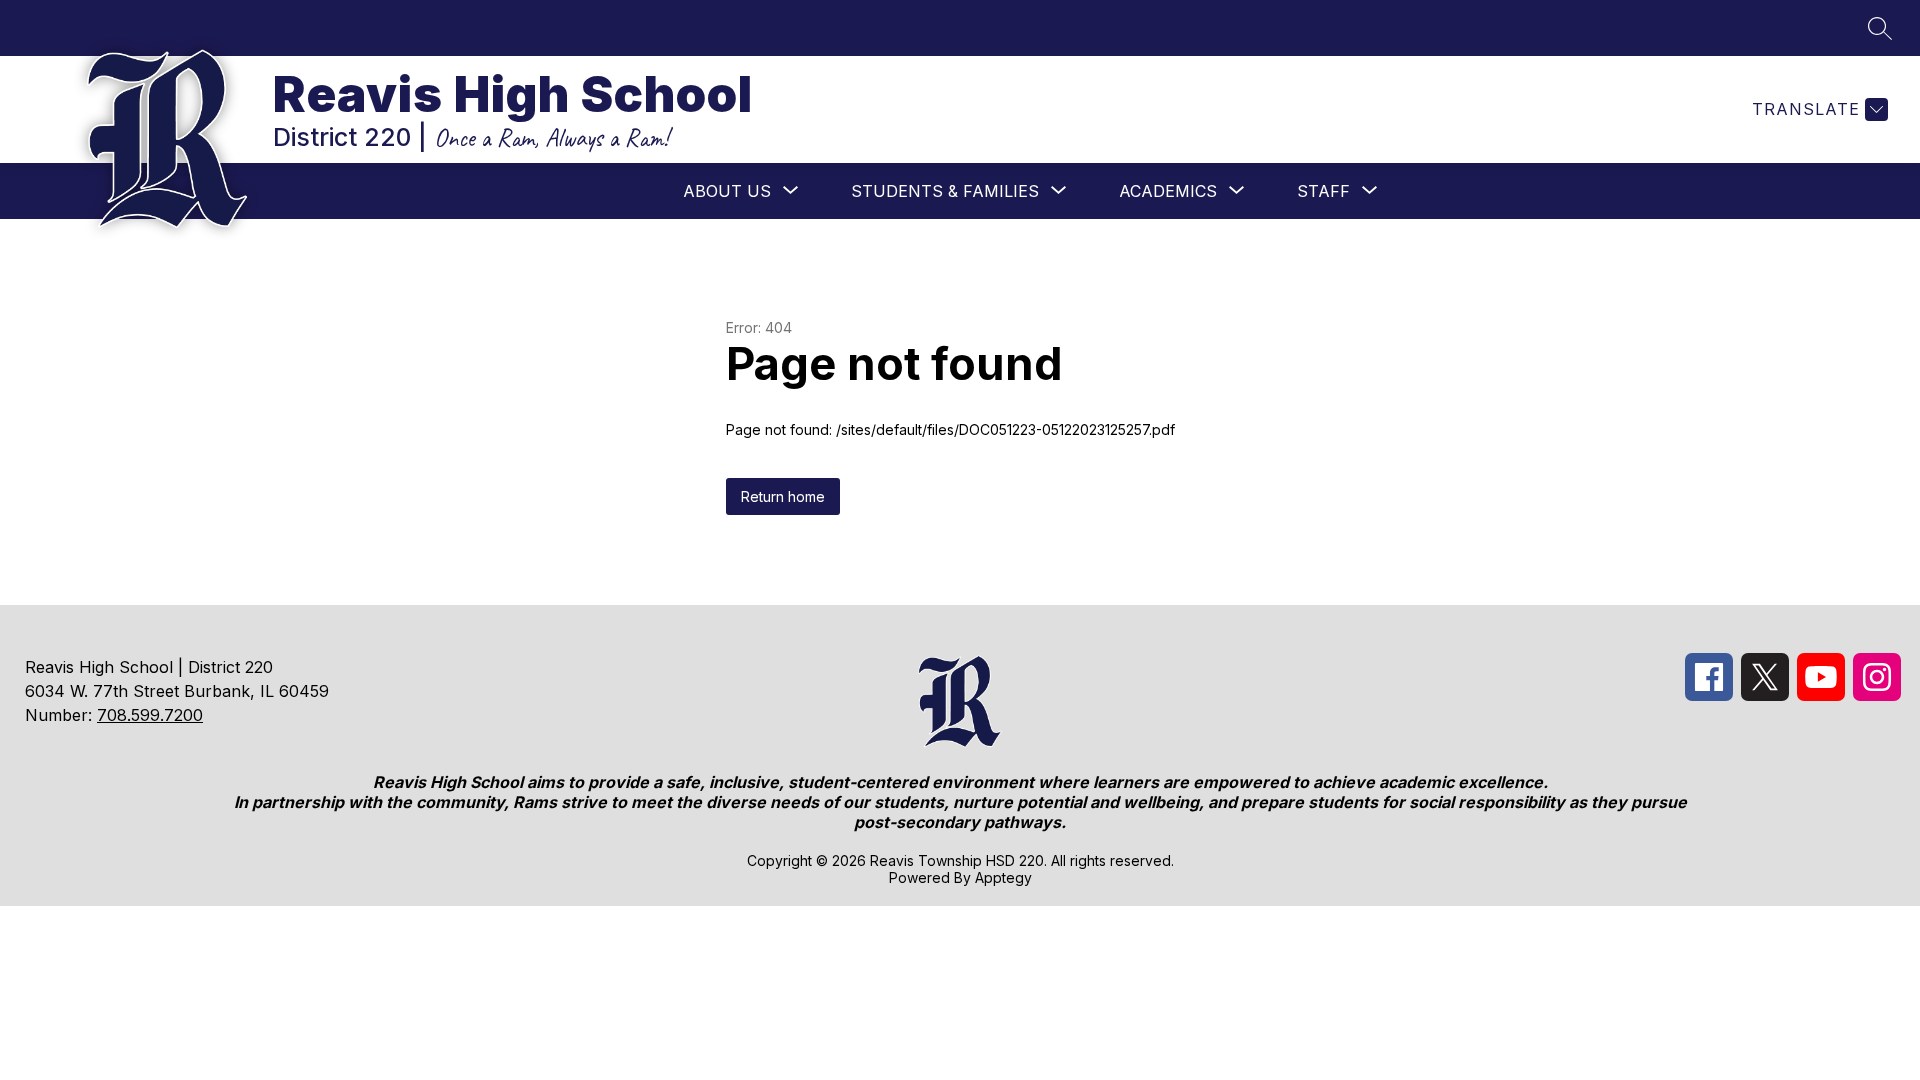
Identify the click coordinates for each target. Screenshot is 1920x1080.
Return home (783, 496)
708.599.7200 (150, 715)
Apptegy (1003, 877)
